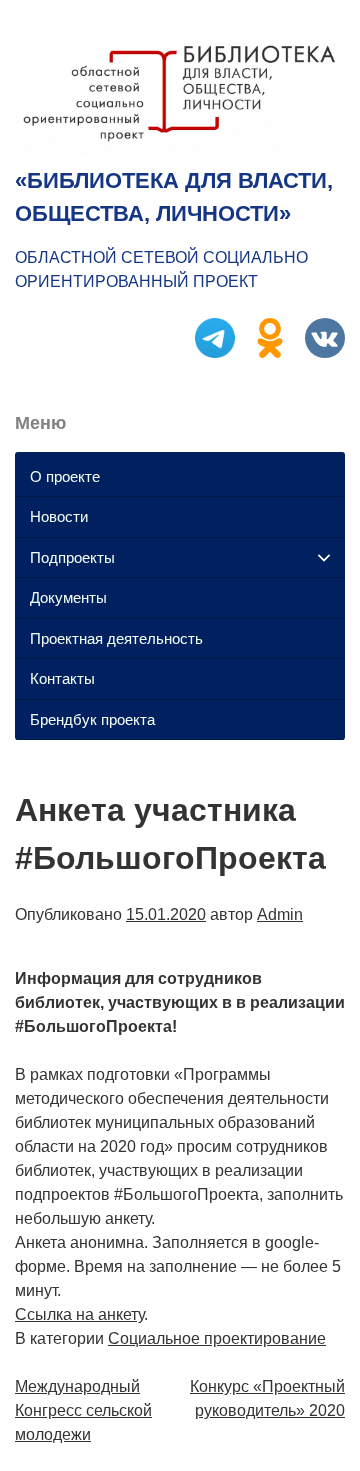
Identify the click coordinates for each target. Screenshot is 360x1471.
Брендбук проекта (92, 719)
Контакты (62, 678)
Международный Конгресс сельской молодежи (83, 1410)
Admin (280, 914)
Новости (59, 516)
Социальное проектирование (217, 1338)
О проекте (65, 476)
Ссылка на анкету (79, 1314)
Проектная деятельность (116, 638)
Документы (68, 597)
